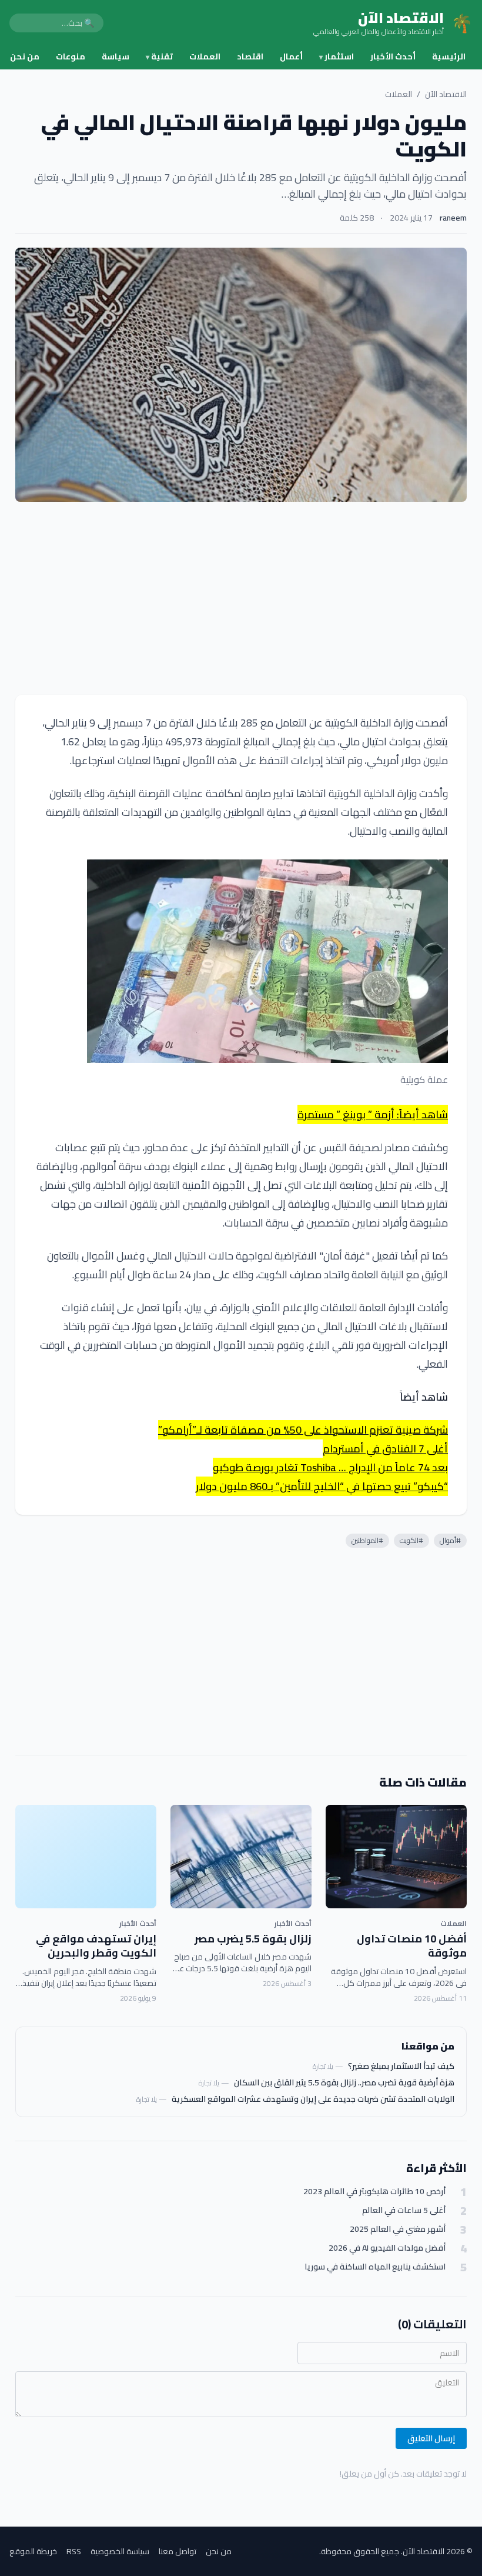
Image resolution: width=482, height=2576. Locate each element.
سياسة (116, 56)
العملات (205, 56)
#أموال (450, 1540)
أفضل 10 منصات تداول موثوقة (412, 1946)
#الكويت (411, 1540)
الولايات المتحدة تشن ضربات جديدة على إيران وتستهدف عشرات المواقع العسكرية (313, 2099)
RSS (74, 2551)
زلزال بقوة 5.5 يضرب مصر (253, 1939)
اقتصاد (250, 56)
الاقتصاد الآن (446, 94)
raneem (453, 218)
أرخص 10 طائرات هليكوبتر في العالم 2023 (374, 2192)
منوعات (71, 56)
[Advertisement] (241, 598)
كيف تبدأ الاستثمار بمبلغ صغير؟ (401, 2066)
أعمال (291, 56)
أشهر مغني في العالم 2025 (398, 2229)
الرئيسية (449, 56)
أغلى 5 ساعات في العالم (404, 2210)
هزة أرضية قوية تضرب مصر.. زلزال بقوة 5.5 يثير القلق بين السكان (344, 2082)
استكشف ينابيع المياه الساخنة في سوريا (375, 2267)
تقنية (159, 56)
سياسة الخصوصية (120, 2551)
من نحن (25, 56)
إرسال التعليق (431, 2438)
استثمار (337, 56)
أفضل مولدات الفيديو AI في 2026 (387, 2248)
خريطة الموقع (33, 2551)
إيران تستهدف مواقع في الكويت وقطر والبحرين (96, 1946)
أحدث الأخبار (393, 56)
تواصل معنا (178, 2551)
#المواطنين (367, 1540)
